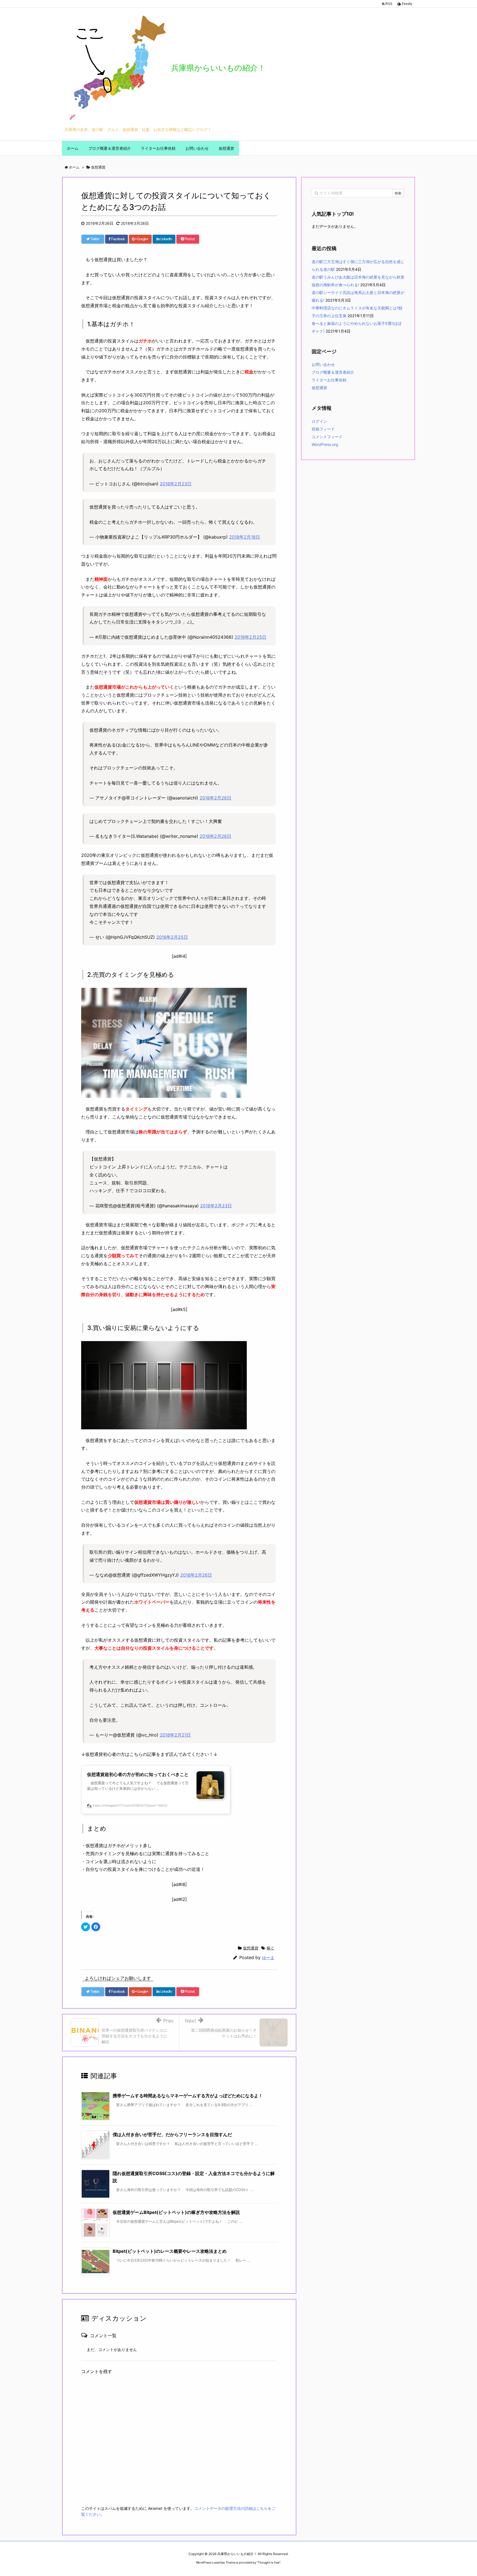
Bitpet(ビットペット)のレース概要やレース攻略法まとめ (170, 2251)
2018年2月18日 (245, 537)
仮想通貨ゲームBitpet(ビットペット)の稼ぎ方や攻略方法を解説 (176, 2212)
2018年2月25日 (251, 637)
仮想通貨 (251, 1948)
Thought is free (269, 2562)
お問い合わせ (323, 364)
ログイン (319, 421)
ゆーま (268, 1958)
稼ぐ (271, 1948)
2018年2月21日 (175, 1735)
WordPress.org (325, 444)
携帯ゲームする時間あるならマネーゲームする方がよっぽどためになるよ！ (188, 2096)
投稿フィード (323, 429)
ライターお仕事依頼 (329, 380)
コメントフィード (327, 437)
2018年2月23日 (176, 484)
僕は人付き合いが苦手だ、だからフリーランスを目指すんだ (172, 2134)
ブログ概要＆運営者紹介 (333, 372)
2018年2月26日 (215, 798)
